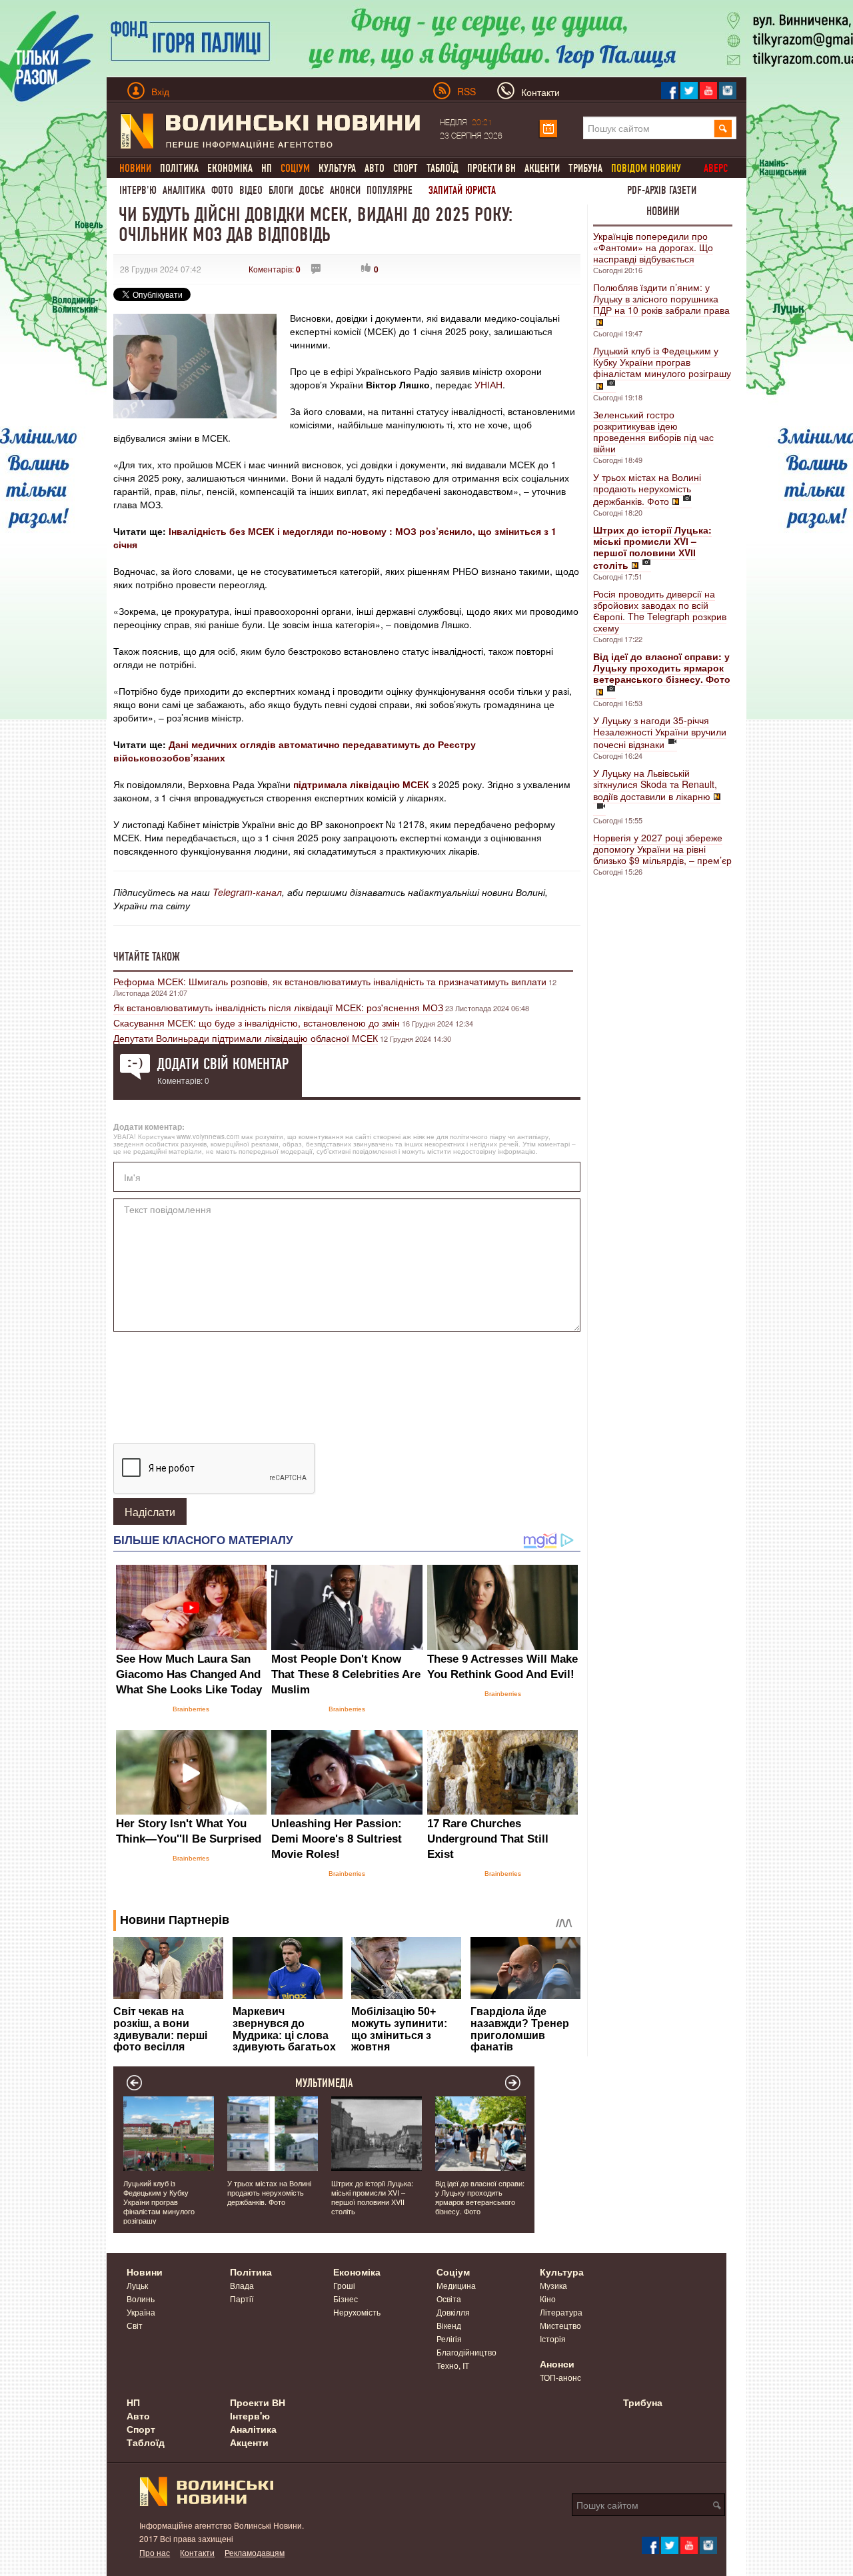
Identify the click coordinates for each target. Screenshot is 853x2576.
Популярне (390, 190)
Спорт (406, 168)
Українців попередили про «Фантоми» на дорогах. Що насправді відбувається (653, 247)
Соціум (453, 2272)
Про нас (155, 2552)
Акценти (542, 168)
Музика (553, 2285)
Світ (135, 2325)
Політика (179, 168)
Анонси (345, 190)
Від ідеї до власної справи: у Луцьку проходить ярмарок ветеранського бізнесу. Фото (480, 2197)
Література (561, 2312)
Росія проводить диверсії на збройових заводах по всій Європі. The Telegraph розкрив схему (660, 611)
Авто (375, 168)
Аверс (716, 168)
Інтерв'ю (138, 190)
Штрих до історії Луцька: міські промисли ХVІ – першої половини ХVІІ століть (372, 2197)
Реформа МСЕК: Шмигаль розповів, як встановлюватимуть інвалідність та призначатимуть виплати (330, 981)
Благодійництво (466, 2352)
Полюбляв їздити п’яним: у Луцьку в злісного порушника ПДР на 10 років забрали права (661, 298)
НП (267, 168)
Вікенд (449, 2325)
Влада (242, 2285)
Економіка (230, 168)
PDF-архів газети (662, 190)
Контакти (197, 2552)
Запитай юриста (462, 190)
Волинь (141, 2299)
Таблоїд (442, 168)
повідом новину (646, 168)
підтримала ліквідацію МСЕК (361, 784)
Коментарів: (275, 269)
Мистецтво (560, 2325)
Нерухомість (357, 2312)
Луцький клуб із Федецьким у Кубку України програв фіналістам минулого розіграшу (662, 362)
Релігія (449, 2339)
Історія (553, 2339)
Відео (251, 190)
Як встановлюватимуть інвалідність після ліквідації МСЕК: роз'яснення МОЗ (278, 1007)
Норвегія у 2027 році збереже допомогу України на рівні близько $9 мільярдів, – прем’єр (662, 849)
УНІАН (488, 384)
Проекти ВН (491, 168)
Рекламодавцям (255, 2552)
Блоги (281, 190)
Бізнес (346, 2299)
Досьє (312, 190)
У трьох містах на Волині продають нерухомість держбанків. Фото (647, 489)
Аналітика (184, 190)
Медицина (456, 2285)
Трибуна (585, 168)
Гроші (344, 2285)
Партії (242, 2299)
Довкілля (453, 2312)
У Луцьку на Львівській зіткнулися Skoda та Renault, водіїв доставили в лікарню (655, 784)
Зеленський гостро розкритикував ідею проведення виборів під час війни (653, 431)
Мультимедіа (324, 2083)
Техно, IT (453, 2365)
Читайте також (147, 957)
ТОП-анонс (560, 2377)
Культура (337, 168)
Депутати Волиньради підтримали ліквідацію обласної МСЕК (246, 1038)
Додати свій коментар (223, 1064)
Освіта (449, 2299)
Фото (222, 190)
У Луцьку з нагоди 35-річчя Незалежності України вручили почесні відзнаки (660, 732)
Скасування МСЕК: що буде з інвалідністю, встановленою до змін (257, 1023)
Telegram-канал (247, 892)
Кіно (548, 2299)
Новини (663, 211)
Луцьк (137, 2285)
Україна (141, 2312)
